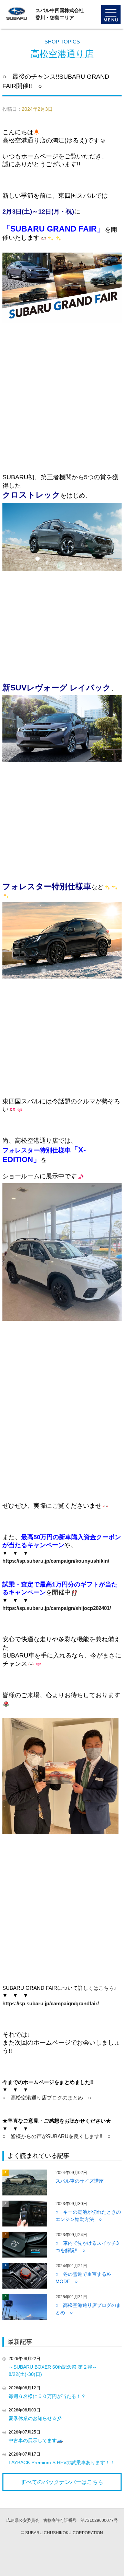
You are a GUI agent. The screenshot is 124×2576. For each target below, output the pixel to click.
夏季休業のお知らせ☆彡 (35, 2418)
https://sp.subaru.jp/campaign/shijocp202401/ (57, 1608)
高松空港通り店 (62, 54)
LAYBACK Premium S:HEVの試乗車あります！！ (62, 2462)
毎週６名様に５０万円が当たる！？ (47, 2396)
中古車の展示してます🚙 (36, 2440)
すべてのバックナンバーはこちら (62, 2482)
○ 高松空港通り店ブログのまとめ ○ (47, 2098)
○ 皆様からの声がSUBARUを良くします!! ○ (56, 2136)
